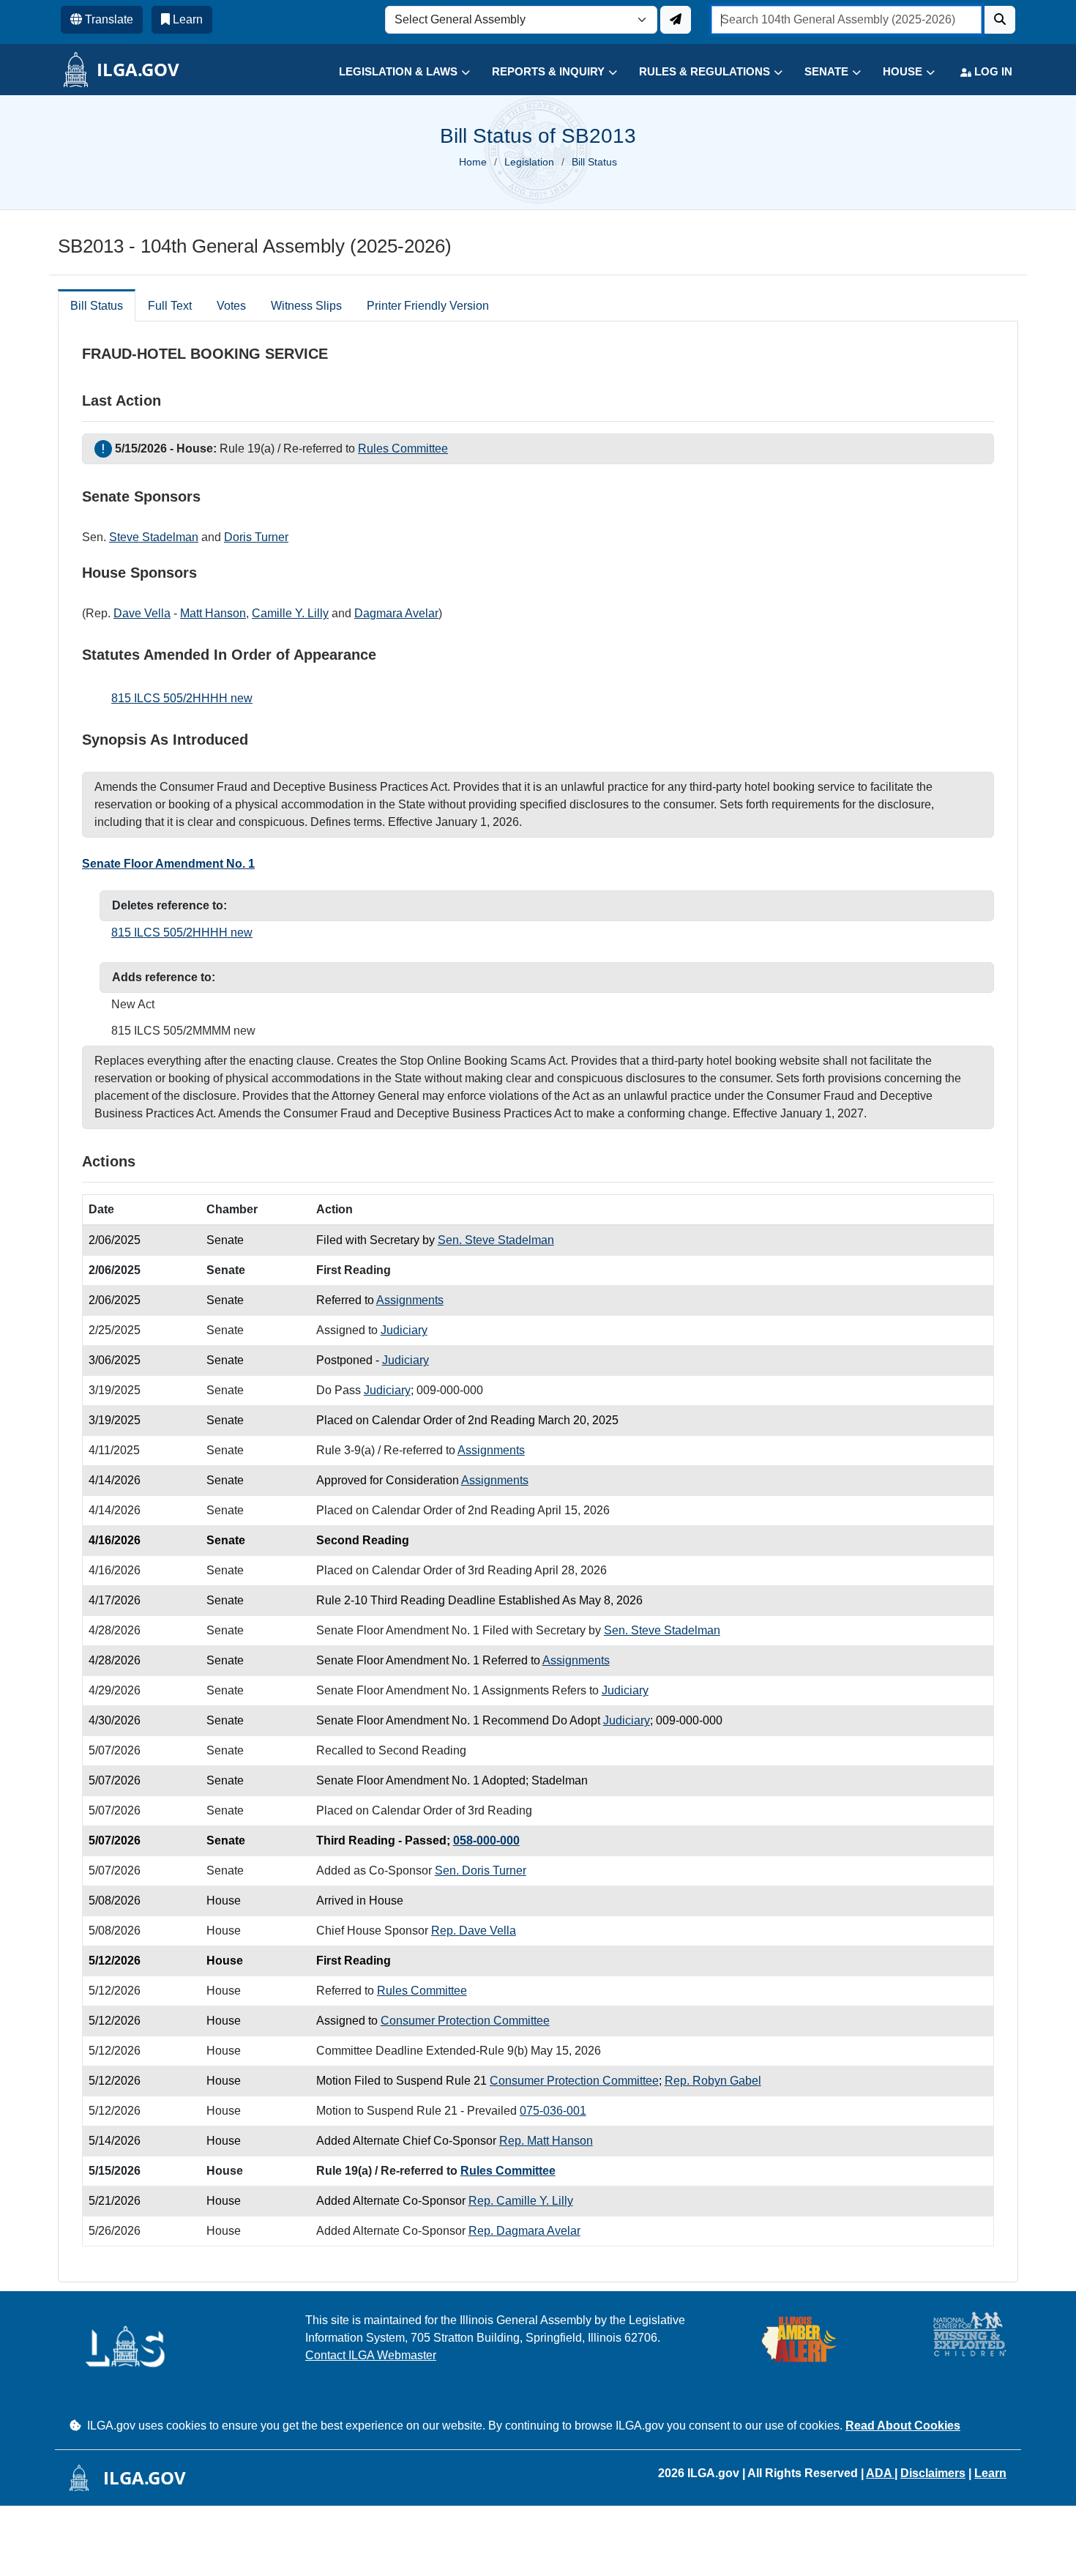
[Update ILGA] (676, 20)
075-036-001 (553, 2111)
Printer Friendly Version (428, 306)
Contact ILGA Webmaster (371, 2355)
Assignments (410, 1300)
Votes (231, 306)
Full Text (170, 306)
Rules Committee (403, 448)
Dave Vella (142, 613)
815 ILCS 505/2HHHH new (182, 698)
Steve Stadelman (154, 537)
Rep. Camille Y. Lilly (521, 2201)
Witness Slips (306, 306)
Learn (990, 2473)
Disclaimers (933, 2473)
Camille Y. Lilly (290, 613)
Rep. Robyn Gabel (713, 2081)
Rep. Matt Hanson (546, 2141)
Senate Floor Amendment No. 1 (168, 864)
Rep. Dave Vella (474, 1931)
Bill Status (97, 306)
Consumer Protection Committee (465, 2021)
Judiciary (404, 1330)
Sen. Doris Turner (481, 1870)
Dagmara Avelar (396, 613)
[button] (393, 72)
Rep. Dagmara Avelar (524, 2231)
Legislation (529, 162)
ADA (880, 2473)
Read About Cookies (903, 2426)
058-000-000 (486, 1840)
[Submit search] (1000, 20)
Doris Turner (256, 537)
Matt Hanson (213, 613)
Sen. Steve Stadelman (496, 1240)
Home (473, 162)
